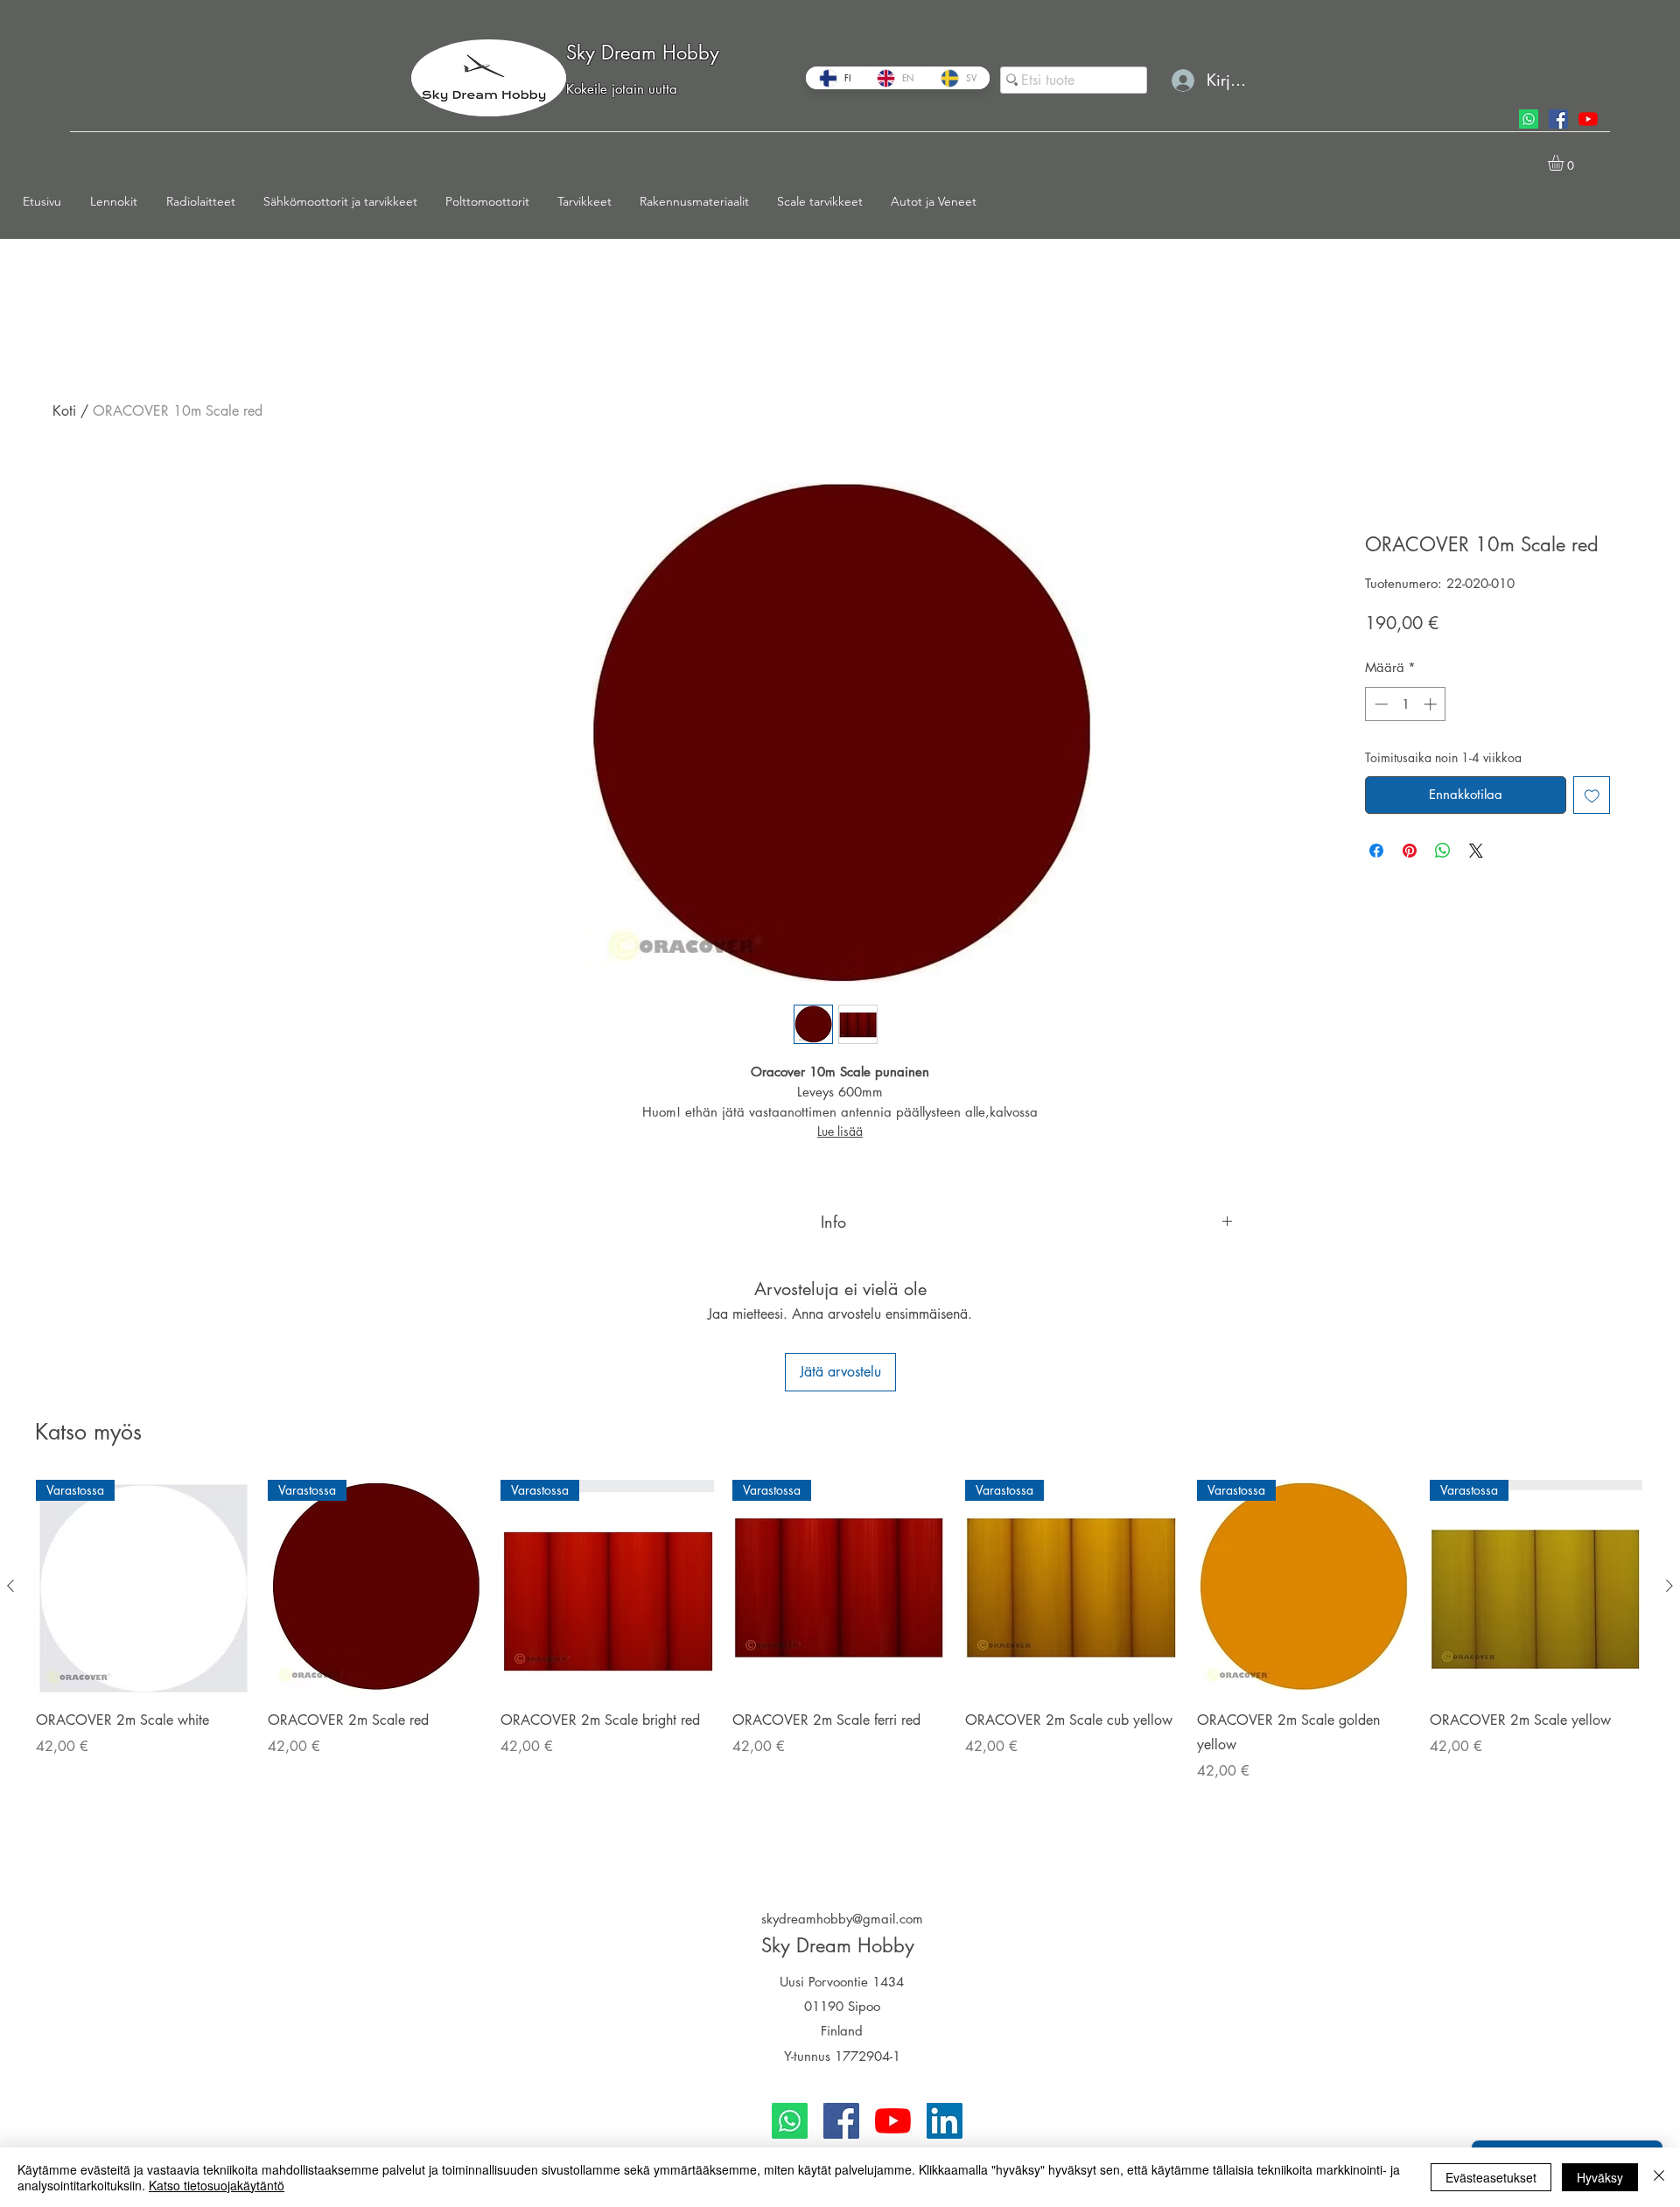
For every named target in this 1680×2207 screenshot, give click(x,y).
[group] (840, 1666)
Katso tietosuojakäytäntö (217, 2185)
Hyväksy (1600, 2177)
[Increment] (1432, 704)
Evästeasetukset (1491, 2177)
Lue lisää (840, 1131)
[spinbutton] (1406, 704)
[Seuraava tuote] (1669, 1586)
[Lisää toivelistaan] (1592, 795)
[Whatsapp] (1529, 119)
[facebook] (1558, 119)
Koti (64, 411)
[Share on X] (1476, 851)
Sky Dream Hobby (643, 53)
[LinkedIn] (945, 2121)
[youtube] (1588, 119)
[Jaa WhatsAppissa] (1443, 851)
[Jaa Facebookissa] (1376, 851)
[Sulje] (1659, 2177)
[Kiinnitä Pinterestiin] (1410, 851)
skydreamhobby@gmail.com (842, 1919)
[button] (119, 201)
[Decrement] (1379, 704)
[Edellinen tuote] (10, 1586)
